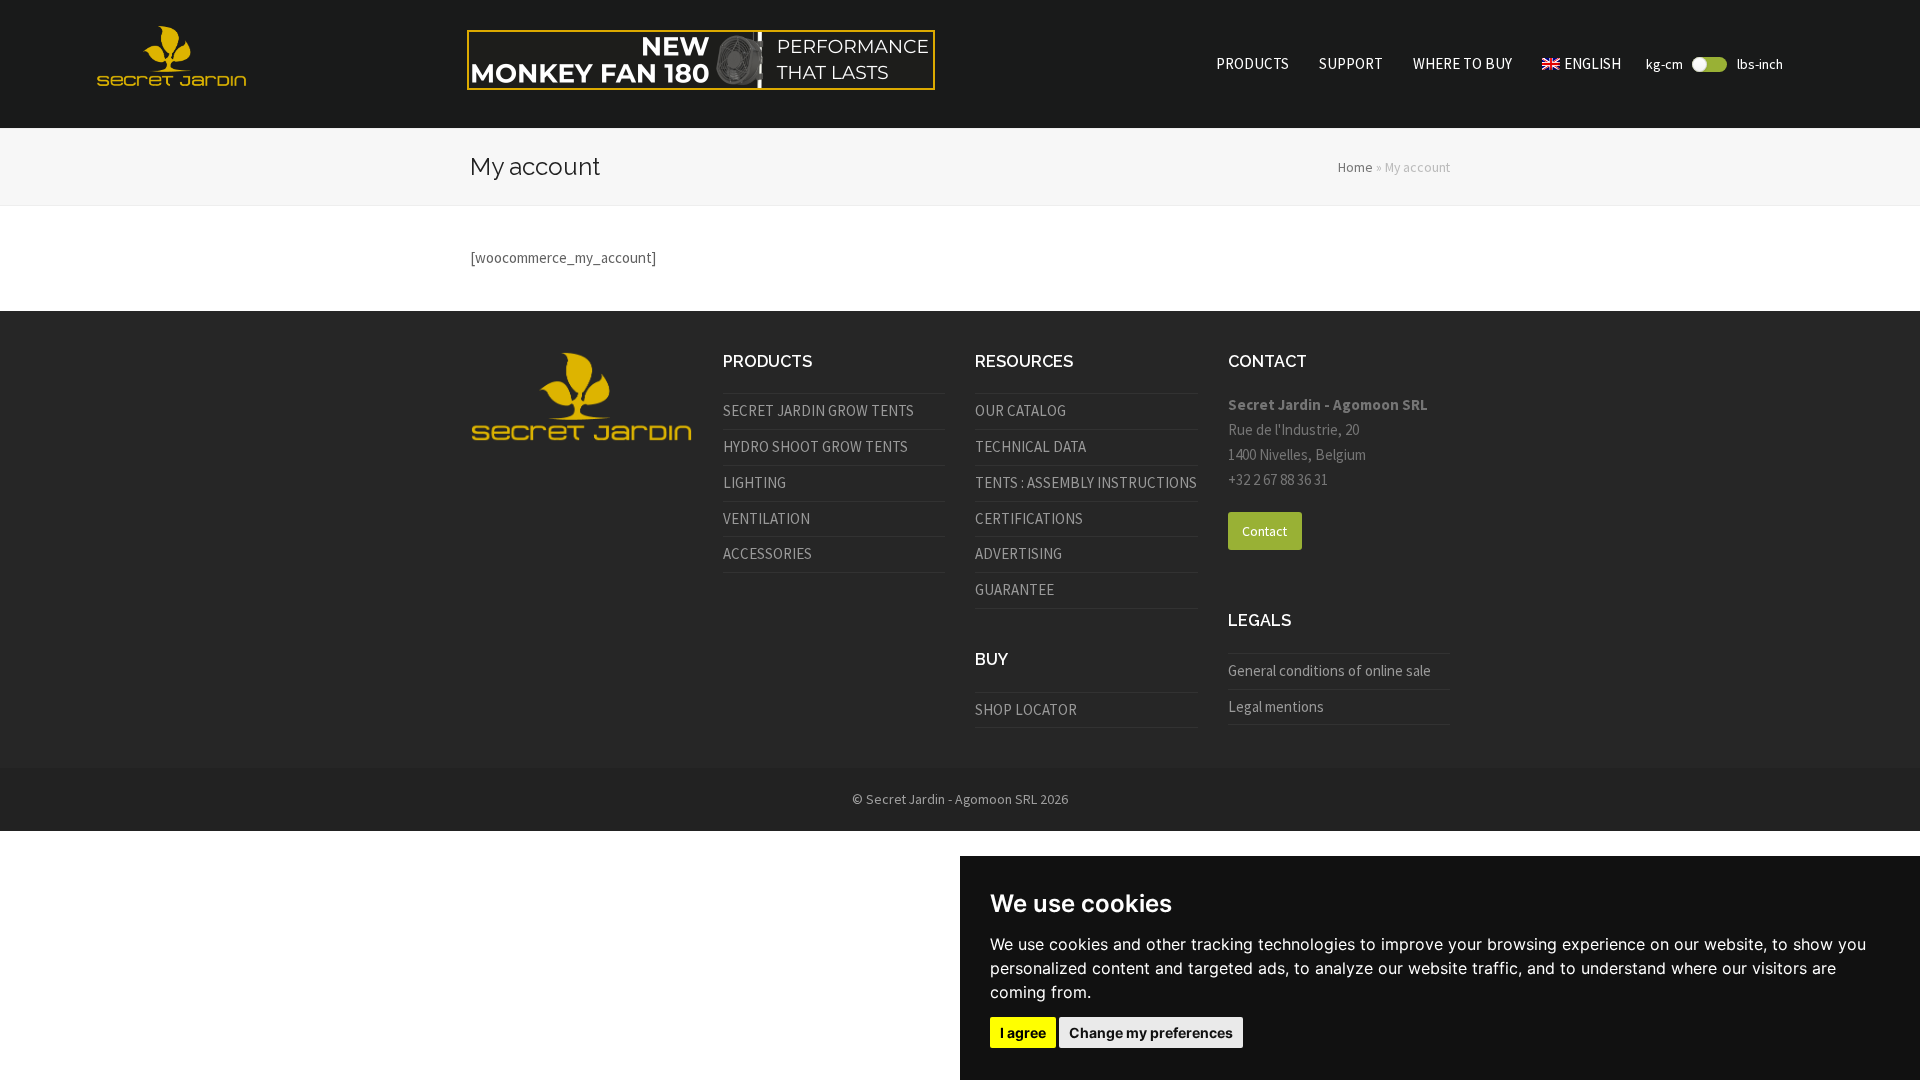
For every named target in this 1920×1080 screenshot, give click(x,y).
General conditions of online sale (1329, 670)
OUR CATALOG (1020, 410)
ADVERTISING (1018, 553)
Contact (1264, 531)
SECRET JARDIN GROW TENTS (818, 410)
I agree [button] (1023, 1032)
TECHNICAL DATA (1030, 446)
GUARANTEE (1014, 589)
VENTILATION (766, 518)
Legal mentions (1276, 706)
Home (1355, 167)
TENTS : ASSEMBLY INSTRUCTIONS (1086, 482)
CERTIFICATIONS (1029, 518)
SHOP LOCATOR (1026, 709)
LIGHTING (754, 482)
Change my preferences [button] (1151, 1032)
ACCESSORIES (767, 553)
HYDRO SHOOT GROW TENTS (815, 446)
